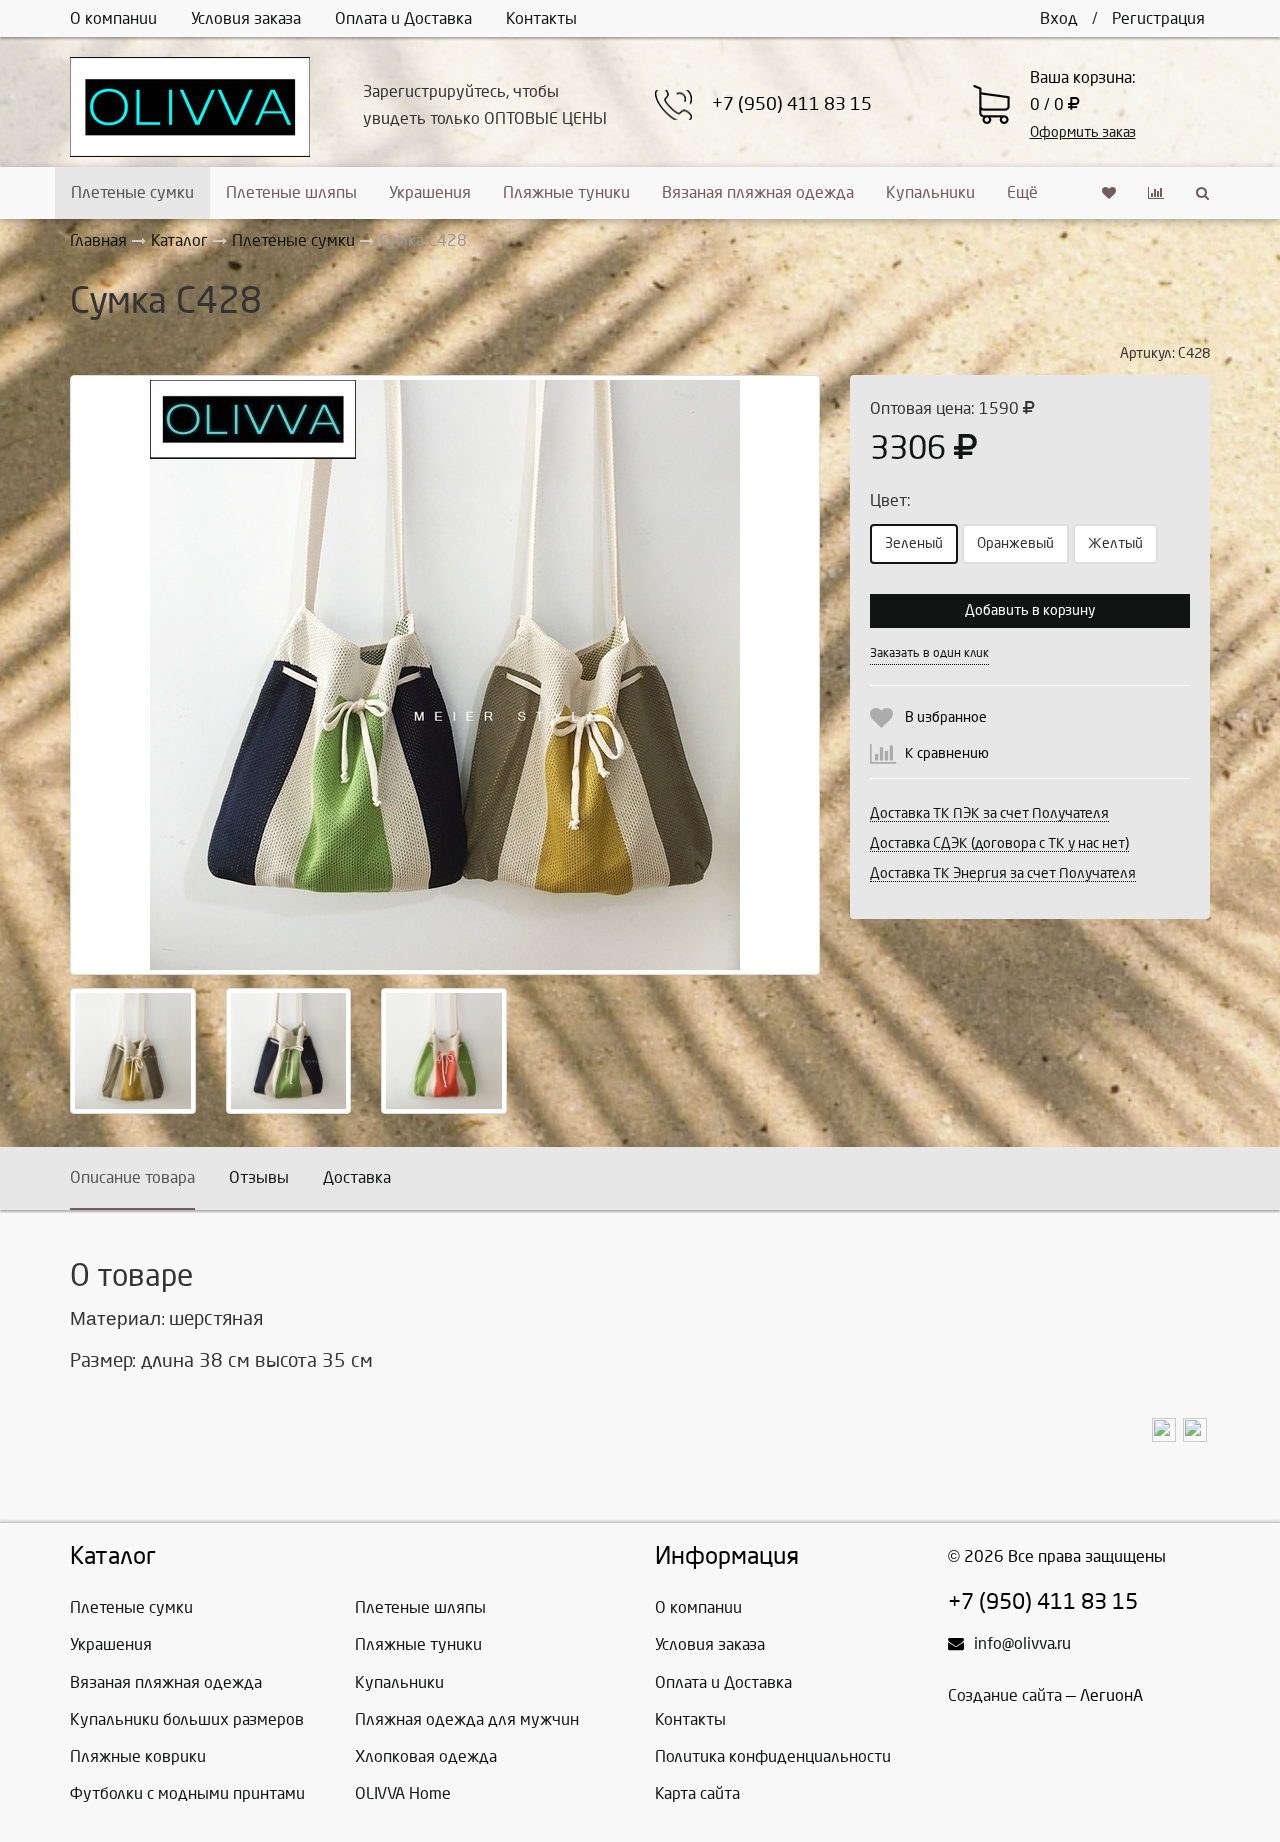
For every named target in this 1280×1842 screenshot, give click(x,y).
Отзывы (259, 1177)
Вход (1059, 18)
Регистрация (1158, 18)
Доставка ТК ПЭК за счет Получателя (989, 813)
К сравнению (947, 753)
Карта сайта (697, 1793)
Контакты (541, 18)
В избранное (946, 717)
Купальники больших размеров (187, 1719)
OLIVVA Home (403, 1793)
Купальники (930, 192)
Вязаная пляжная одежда (758, 192)
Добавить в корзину (1030, 610)
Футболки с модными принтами (187, 1793)
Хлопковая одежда (426, 1756)
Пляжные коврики (138, 1756)
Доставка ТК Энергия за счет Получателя (1003, 873)
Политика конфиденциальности (773, 1756)
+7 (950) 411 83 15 (792, 104)
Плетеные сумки (132, 192)
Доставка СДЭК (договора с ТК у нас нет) (999, 843)
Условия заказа (246, 18)
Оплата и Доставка (403, 18)
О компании (113, 18)
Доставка (357, 1177)
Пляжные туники (566, 192)
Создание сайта (1005, 1695)
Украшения (430, 192)
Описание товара (132, 1177)
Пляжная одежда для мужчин (467, 1719)
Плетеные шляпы (291, 192)
